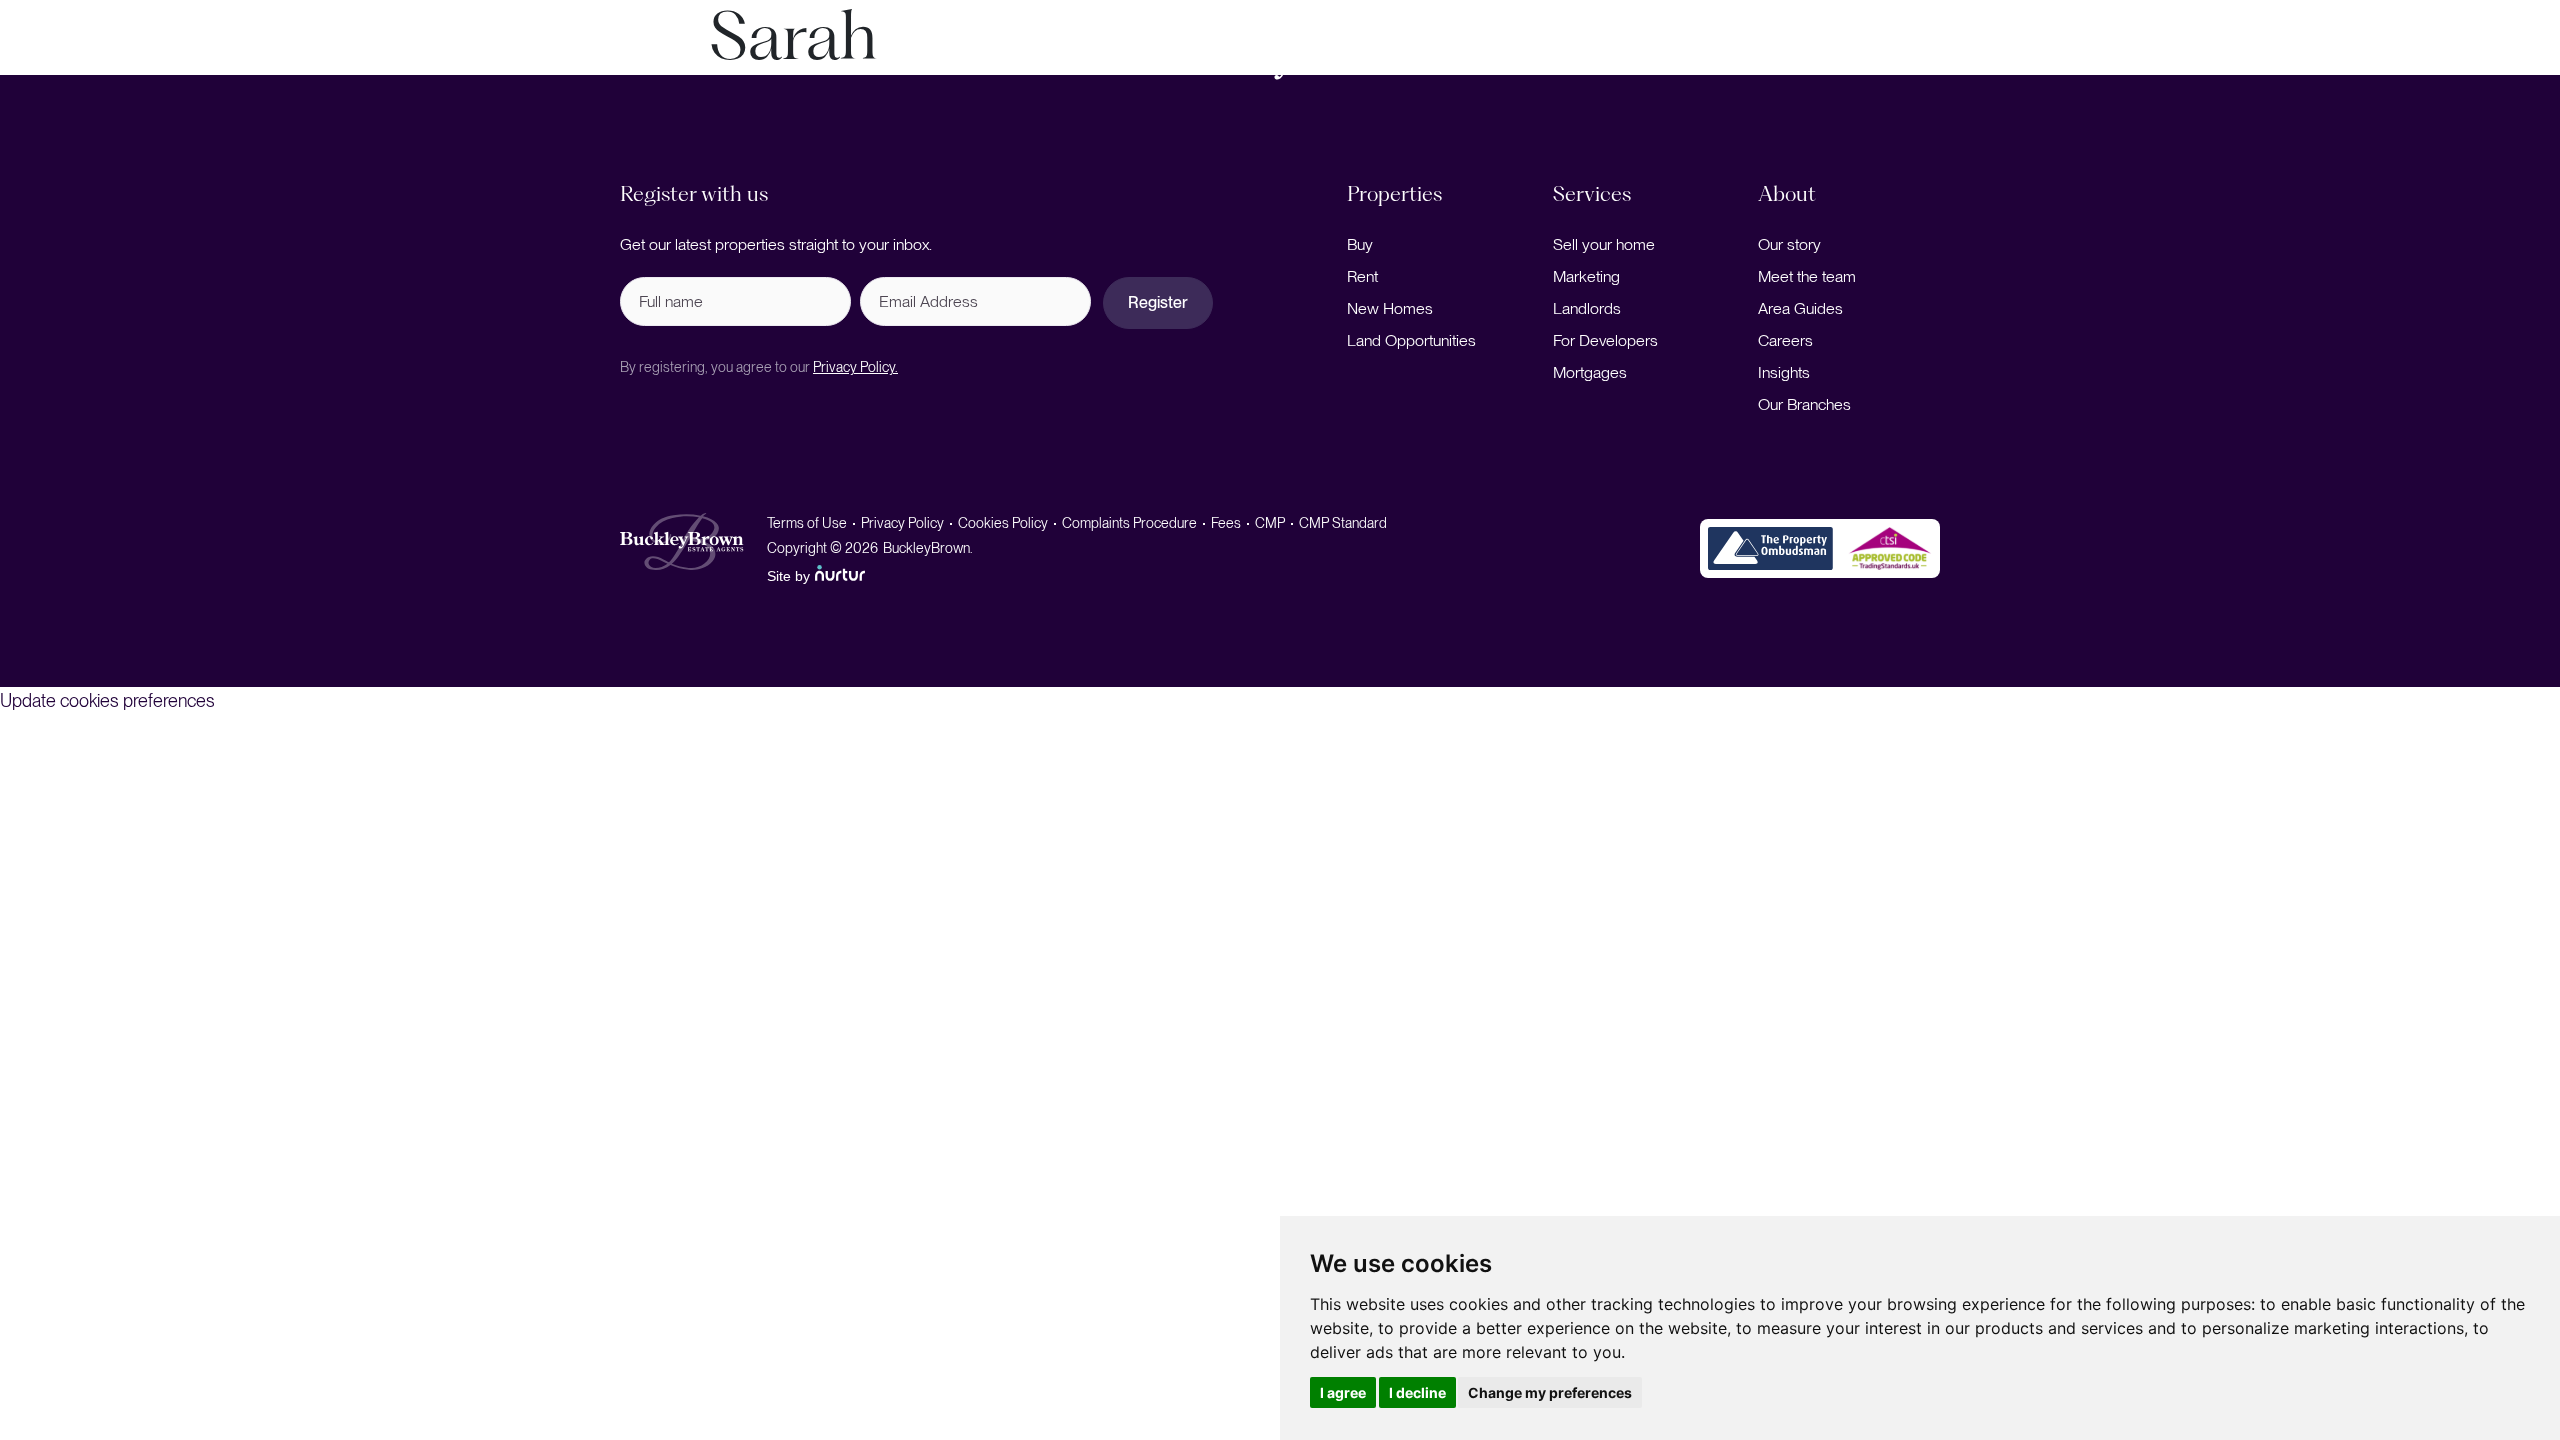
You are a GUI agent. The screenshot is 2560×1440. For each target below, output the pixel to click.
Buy (1360, 244)
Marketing (1586, 276)
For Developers (1605, 340)
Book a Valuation (104, 63)
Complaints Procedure (1129, 523)
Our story (1789, 244)
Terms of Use (807, 523)
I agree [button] (1343, 1392)
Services (361, 63)
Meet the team (1807, 276)
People (2395, 63)
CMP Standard (1343, 523)
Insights (1784, 372)
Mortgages (1590, 372)
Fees (1226, 523)
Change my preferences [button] (1550, 1392)
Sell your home (1604, 244)
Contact (2486, 63)
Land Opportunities (1411, 340)
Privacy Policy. (855, 367)
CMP (1270, 523)
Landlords (1587, 308)
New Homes (1390, 308)
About (2290, 63)
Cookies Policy (1003, 523)
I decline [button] (1417, 1392)
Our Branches (1804, 404)
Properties (235, 63)
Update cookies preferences (107, 700)
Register (1158, 302)
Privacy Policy (902, 523)
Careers (1785, 340)
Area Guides (1800, 308)
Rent (1362, 276)
